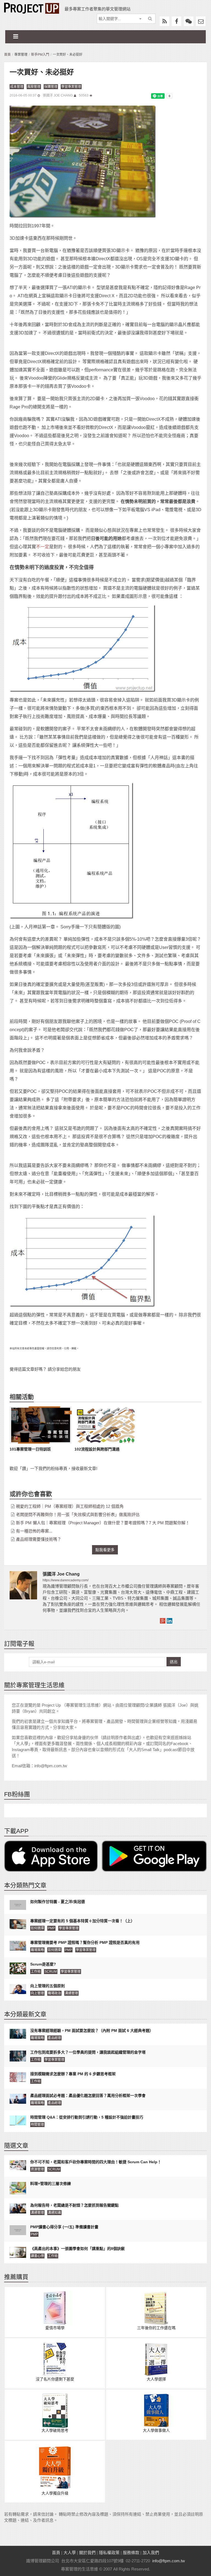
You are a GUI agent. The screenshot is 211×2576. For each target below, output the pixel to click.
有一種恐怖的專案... (34, 1531)
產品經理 (54, 2038)
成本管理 (17, 87)
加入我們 (151, 2553)
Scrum (51, 1972)
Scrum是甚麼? (43, 1964)
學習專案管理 (71, 87)
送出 (174, 1662)
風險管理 (34, 87)
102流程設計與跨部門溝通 (97, 1449)
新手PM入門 (40, 55)
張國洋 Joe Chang (58, 95)
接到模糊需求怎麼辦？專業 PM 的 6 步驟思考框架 (73, 2074)
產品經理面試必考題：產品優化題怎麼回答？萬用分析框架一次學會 (88, 2096)
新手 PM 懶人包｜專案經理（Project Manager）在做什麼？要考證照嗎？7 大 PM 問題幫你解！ (103, 1523)
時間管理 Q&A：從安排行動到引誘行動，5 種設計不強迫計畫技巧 (87, 2117)
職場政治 (54, 1993)
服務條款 (131, 2553)
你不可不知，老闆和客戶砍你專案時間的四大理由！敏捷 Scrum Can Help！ (96, 2162)
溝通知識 (54, 2213)
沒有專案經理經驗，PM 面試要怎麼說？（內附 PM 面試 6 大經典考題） (92, 2031)
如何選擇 (37, 1928)
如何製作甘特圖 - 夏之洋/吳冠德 (58, 1902)
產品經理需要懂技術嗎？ (39, 1539)
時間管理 (37, 2125)
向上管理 (37, 1993)
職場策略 (37, 1950)
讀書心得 (37, 2256)
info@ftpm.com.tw (169, 2561)
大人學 (70, 2553)
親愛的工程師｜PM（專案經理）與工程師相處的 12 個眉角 (70, 1506)
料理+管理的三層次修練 (51, 2184)
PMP (51, 1928)
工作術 (36, 1972)
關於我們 (87, 2553)
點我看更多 (105, 1550)
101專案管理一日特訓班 (30, 1449)
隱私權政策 (109, 2553)
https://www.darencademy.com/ (66, 1580)
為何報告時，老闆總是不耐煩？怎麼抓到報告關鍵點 (74, 2205)
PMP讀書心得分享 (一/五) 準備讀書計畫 (64, 2227)
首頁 (7, 55)
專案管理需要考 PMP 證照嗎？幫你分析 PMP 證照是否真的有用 (85, 1942)
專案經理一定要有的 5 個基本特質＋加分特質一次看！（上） (82, 1921)
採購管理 (51, 87)
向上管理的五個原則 (48, 1986)
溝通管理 (71, 1993)
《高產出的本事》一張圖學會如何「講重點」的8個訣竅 (77, 2249)
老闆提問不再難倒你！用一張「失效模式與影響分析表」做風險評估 (78, 1515)
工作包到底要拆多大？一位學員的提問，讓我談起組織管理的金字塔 (88, 2052)
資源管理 (37, 2169)
